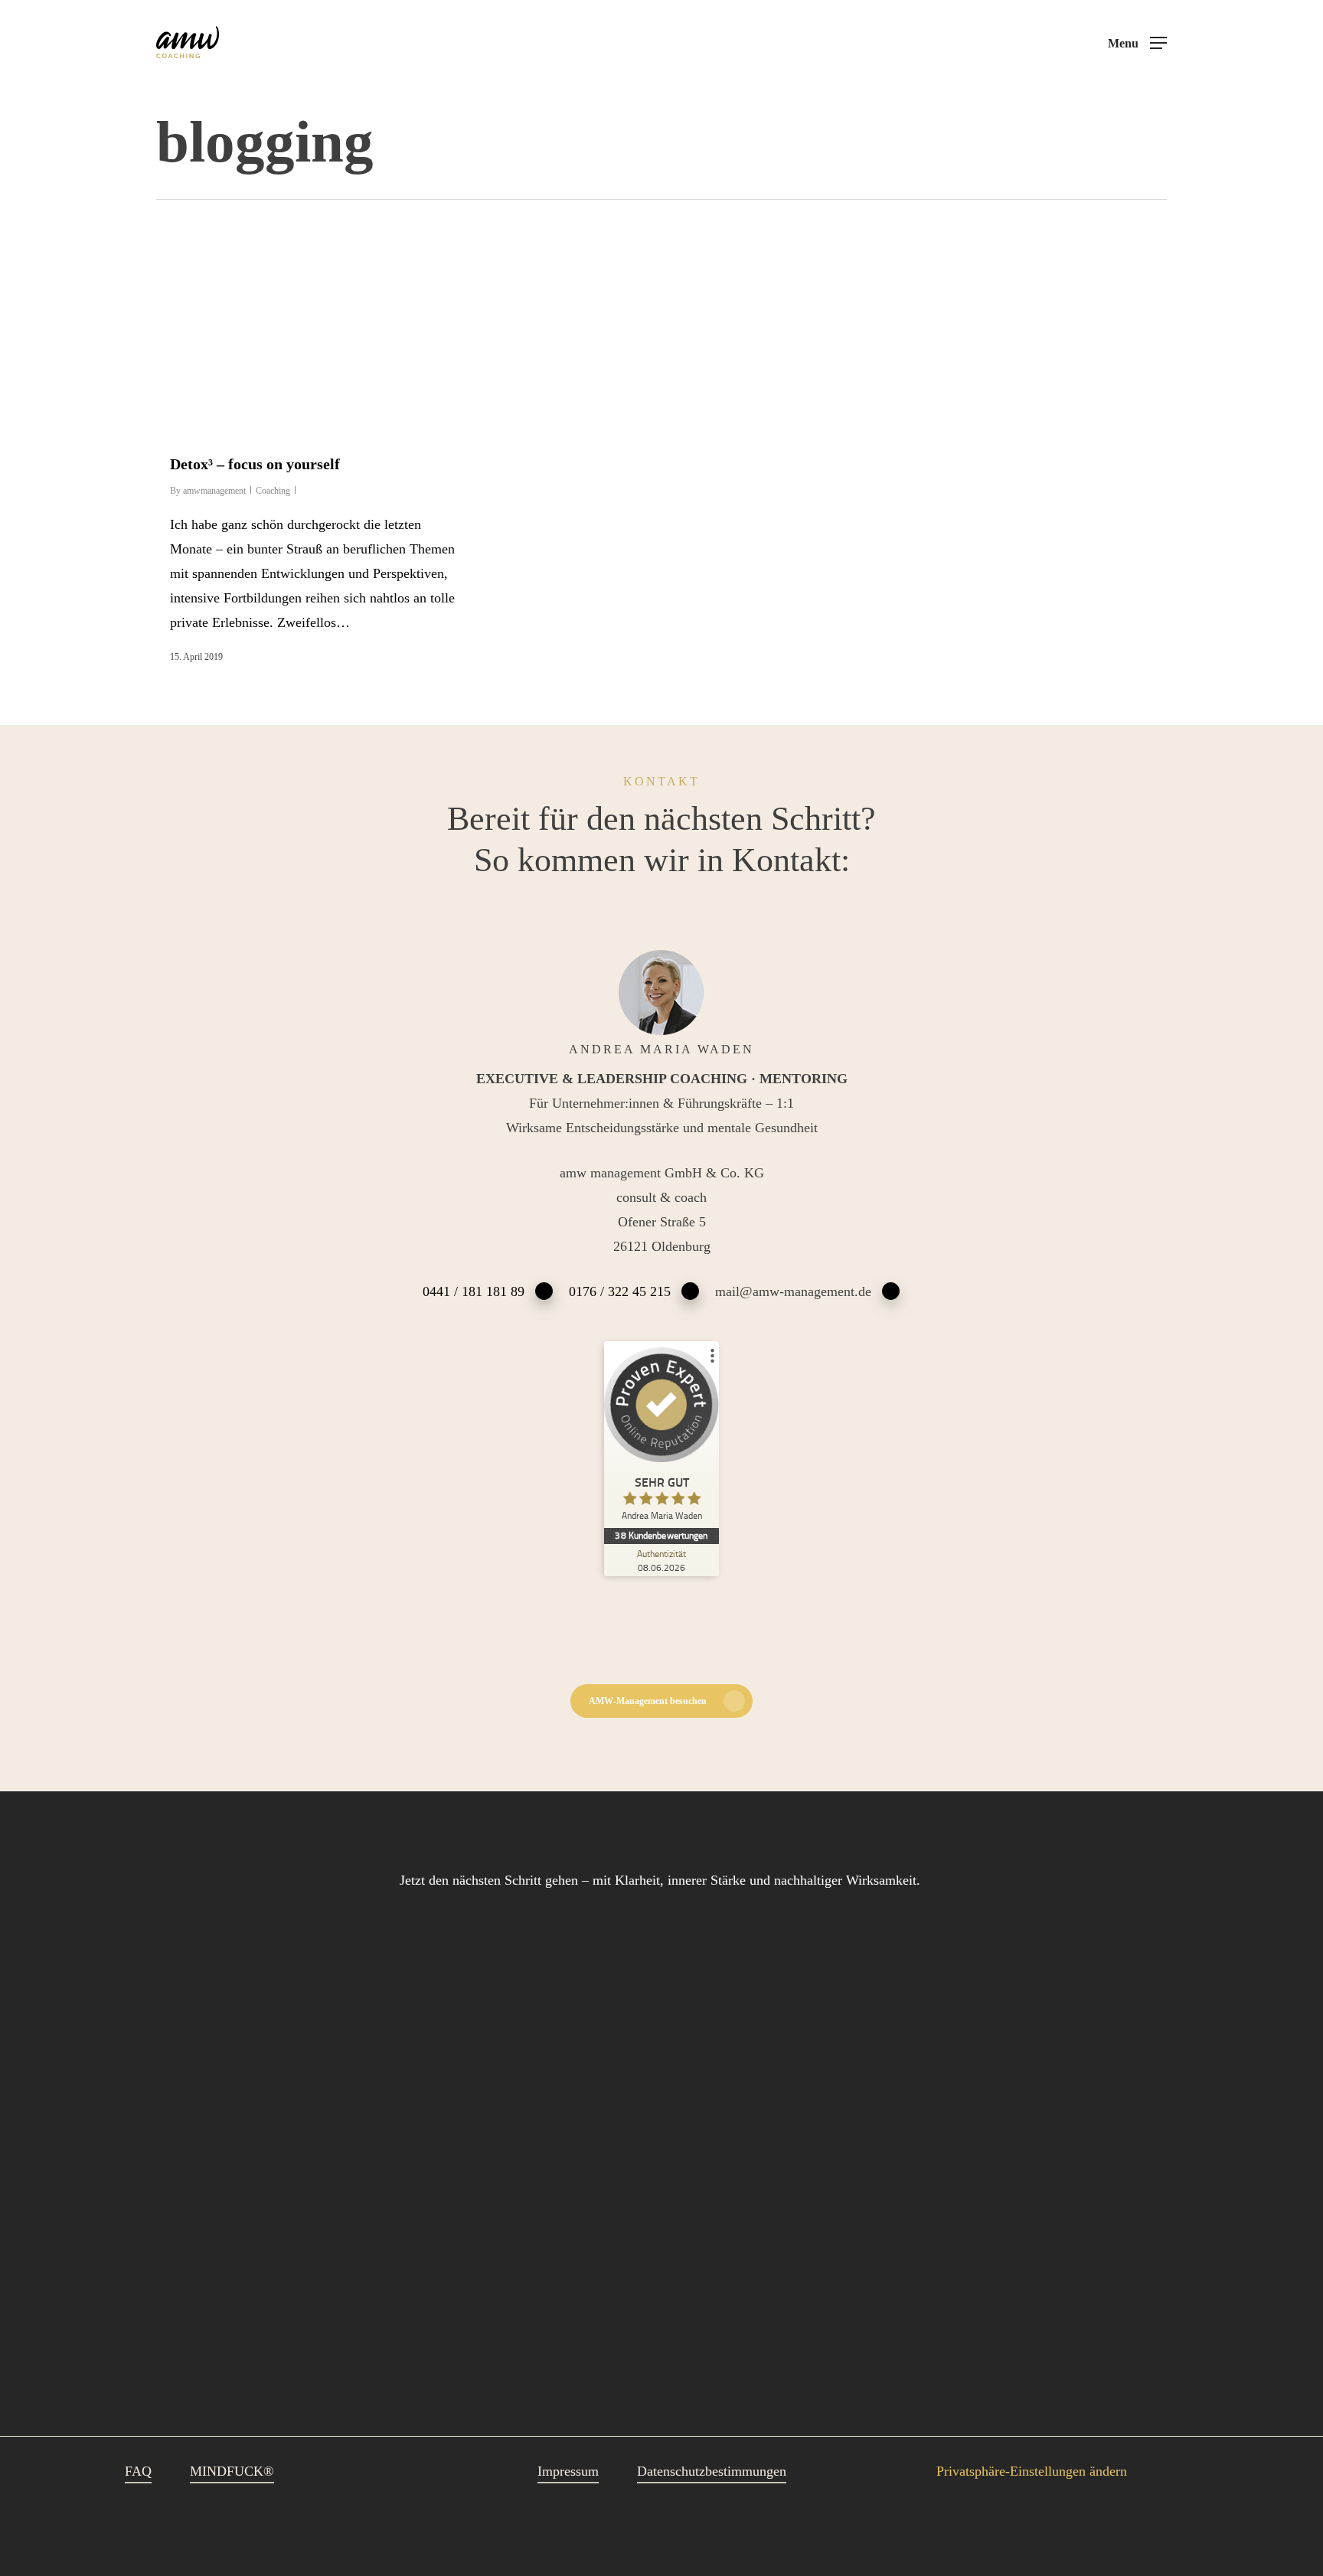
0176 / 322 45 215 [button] (620, 1291)
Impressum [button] (568, 2471)
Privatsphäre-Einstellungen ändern (1032, 2471)
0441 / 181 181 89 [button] (474, 1291)
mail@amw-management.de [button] (793, 1291)
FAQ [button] (138, 2471)
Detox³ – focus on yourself (255, 464)
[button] (1137, 43)
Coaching (273, 491)
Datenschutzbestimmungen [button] (712, 2471)
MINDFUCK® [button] (232, 2471)
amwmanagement (214, 491)
